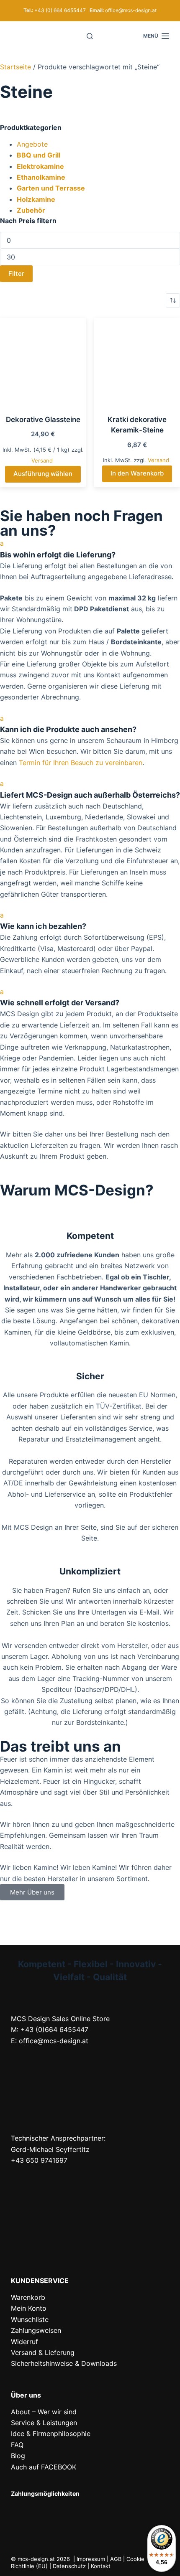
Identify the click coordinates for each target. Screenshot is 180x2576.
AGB (116, 2559)
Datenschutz (69, 2566)
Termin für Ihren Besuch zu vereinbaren (81, 763)
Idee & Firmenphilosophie (51, 2434)
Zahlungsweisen (36, 2330)
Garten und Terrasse (51, 188)
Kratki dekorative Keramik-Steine (137, 425)
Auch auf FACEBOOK (44, 2467)
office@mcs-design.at (131, 10)
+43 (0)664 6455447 (54, 2029)
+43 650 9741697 (39, 2160)
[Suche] (90, 36)
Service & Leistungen (44, 2423)
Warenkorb (28, 2297)
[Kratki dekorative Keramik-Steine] (137, 361)
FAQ (17, 2445)
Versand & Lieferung (43, 2352)
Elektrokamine (40, 166)
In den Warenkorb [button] (137, 473)
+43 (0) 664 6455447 (60, 10)
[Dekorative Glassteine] (43, 361)
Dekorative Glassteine (43, 420)
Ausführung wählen (43, 474)
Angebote (32, 144)
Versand (42, 460)
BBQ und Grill (39, 155)
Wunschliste (30, 2319)
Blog (18, 2456)
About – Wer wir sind (44, 2412)
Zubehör (31, 210)
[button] (90, 549)
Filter (16, 273)
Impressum (91, 2559)
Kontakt (101, 2566)
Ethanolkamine (41, 177)
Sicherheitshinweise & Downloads (64, 2363)
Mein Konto (29, 2308)
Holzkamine (36, 199)
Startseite (15, 67)
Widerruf (24, 2342)
